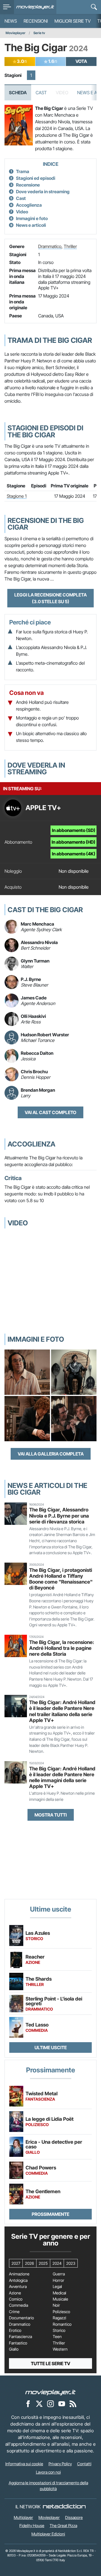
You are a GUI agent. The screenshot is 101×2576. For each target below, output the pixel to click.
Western (60, 2349)
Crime (14, 2312)
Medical (59, 2293)
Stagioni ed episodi (36, 178)
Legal (57, 2287)
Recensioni (36, 21)
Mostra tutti (51, 1815)
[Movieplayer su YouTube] (62, 2404)
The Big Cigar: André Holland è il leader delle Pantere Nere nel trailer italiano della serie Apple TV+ (62, 1711)
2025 (43, 2263)
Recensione (28, 185)
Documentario (21, 2318)
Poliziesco (61, 2312)
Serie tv (39, 33)
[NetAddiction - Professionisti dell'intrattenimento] (64, 2507)
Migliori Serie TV (73, 21)
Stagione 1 (17, 496)
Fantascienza (20, 2337)
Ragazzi (59, 2318)
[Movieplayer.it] (35, 7)
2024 (57, 2263)
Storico (59, 2330)
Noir (56, 2305)
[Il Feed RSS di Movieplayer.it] (73, 2404)
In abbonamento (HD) (74, 842)
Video (22, 212)
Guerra (59, 2274)
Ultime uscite (51, 2047)
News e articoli (31, 225)
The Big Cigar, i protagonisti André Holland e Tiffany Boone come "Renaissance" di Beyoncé (61, 1579)
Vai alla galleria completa (51, 1454)
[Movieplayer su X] (39, 2404)
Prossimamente (50, 2214)
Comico (16, 2299)
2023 (71, 2263)
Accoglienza (29, 205)
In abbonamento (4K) (74, 854)
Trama (23, 171)
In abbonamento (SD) (74, 830)
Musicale (60, 2299)
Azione (15, 2293)
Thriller (70, 246)
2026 (29, 2263)
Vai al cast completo (50, 1112)
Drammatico (50, 246)
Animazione (19, 2274)
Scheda (18, 93)
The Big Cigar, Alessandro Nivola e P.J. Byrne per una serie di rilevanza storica (59, 1515)
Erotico (15, 2330)
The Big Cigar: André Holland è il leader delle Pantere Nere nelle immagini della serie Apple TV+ (62, 1777)
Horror (58, 2280)
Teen (57, 2337)
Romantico (62, 2324)
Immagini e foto (32, 218)
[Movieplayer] (50, 2392)
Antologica (18, 2280)
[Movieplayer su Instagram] (50, 2404)
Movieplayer (16, 33)
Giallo (14, 2349)
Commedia (19, 2305)
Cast (41, 93)
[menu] (7, 7)
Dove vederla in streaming (43, 192)
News (11, 21)
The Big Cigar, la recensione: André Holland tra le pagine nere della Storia (62, 1648)
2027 (16, 2263)
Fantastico (18, 2343)
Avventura (18, 2287)
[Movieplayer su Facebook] (28, 2404)
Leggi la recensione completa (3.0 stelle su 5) (50, 598)
